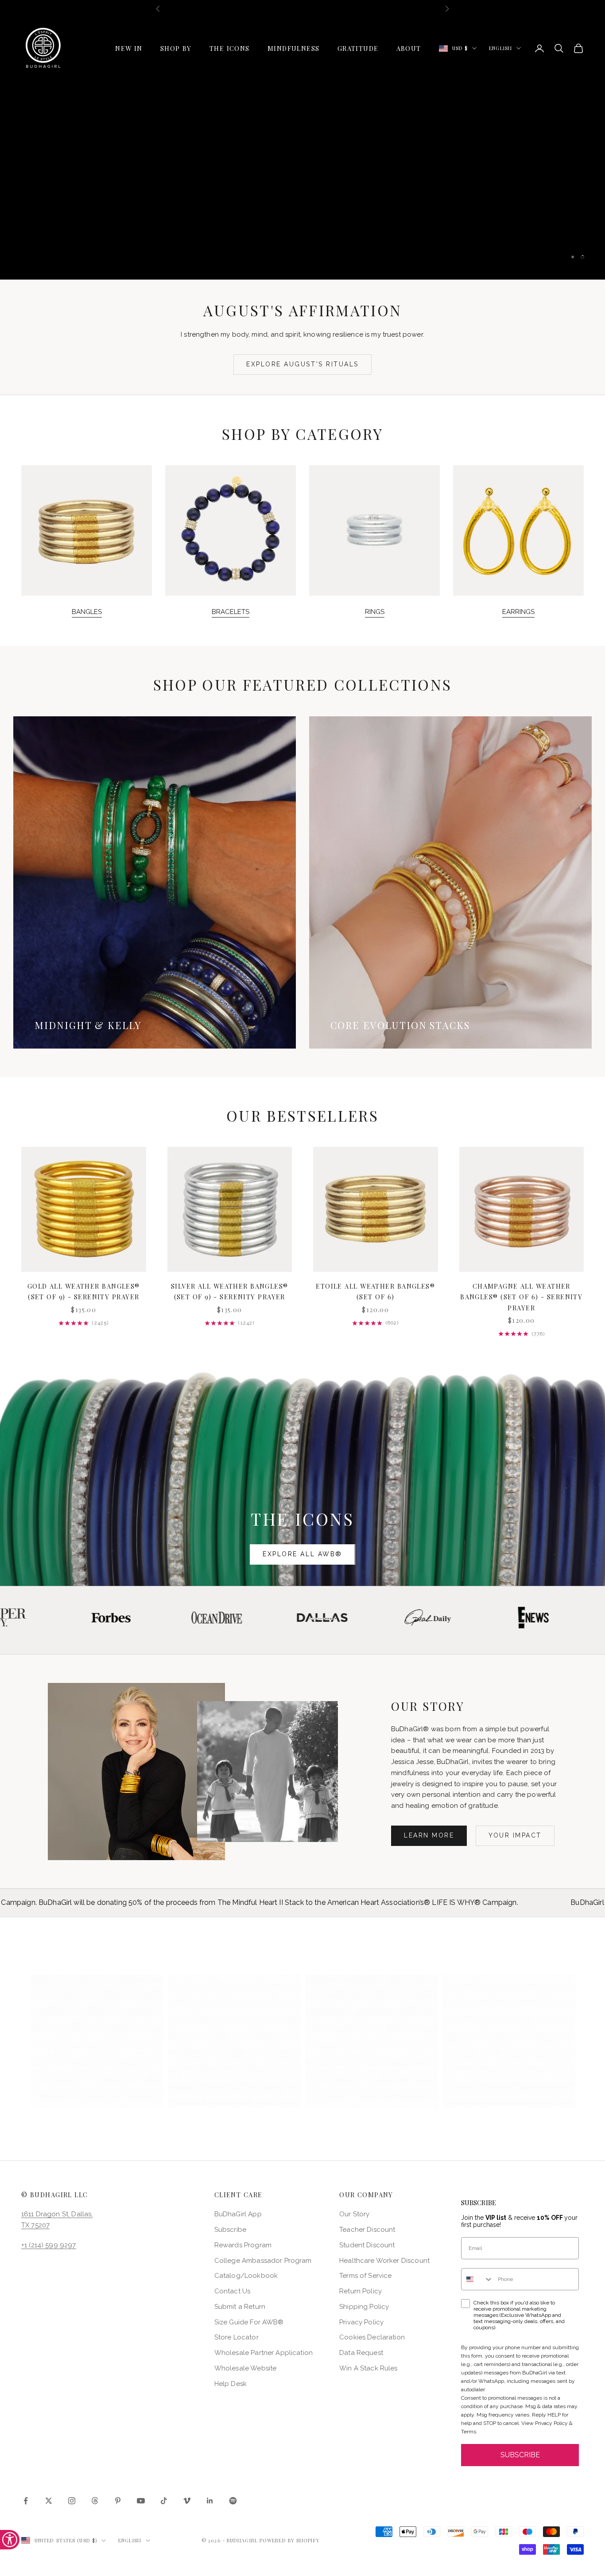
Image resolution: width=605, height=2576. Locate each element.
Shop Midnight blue (242, 166)
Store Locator (237, 2337)
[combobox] (477, 2279)
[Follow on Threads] (95, 2501)
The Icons (230, 48)
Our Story (354, 2214)
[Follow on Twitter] (49, 2501)
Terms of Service (365, 2276)
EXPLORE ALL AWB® (302, 1554)
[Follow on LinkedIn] (210, 2501)
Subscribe (230, 2230)
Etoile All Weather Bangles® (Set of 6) (375, 1291)
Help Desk (231, 2384)
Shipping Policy (364, 2307)
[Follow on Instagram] (72, 2501)
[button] (97, 2041)
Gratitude (358, 48)
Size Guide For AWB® (249, 2322)
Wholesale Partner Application (264, 2353)
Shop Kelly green (363, 166)
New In (129, 48)
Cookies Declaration (372, 2337)
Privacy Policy (361, 2322)
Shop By (176, 48)
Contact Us (233, 2291)
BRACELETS (231, 612)
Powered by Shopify (290, 2540)
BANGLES (87, 612)
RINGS (375, 612)
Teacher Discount (367, 2230)
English (500, 48)
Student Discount (367, 2245)
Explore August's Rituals (302, 364)
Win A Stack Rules (368, 2368)
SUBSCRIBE (520, 2455)
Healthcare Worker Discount (384, 2261)
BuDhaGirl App (238, 2214)
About (409, 48)
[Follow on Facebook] (26, 2501)
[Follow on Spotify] (233, 2501)
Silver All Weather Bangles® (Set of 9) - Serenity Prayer (230, 1291)
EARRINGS (518, 612)
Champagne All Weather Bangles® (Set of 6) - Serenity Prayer (521, 1297)
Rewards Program (243, 2245)
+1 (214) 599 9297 (49, 2245)
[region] (302, 148)
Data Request (361, 2353)
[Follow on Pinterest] (118, 2501)
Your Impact (515, 1835)
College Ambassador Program (263, 2261)
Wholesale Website (246, 2368)
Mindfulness (294, 48)
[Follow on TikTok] (164, 2501)
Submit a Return (240, 2307)
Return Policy (361, 2291)
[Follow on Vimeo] (187, 2501)
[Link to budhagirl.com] (84, 1209)
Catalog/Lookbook (246, 2276)
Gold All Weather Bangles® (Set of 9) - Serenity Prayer (84, 1291)
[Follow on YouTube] (141, 2501)
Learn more (429, 1835)
